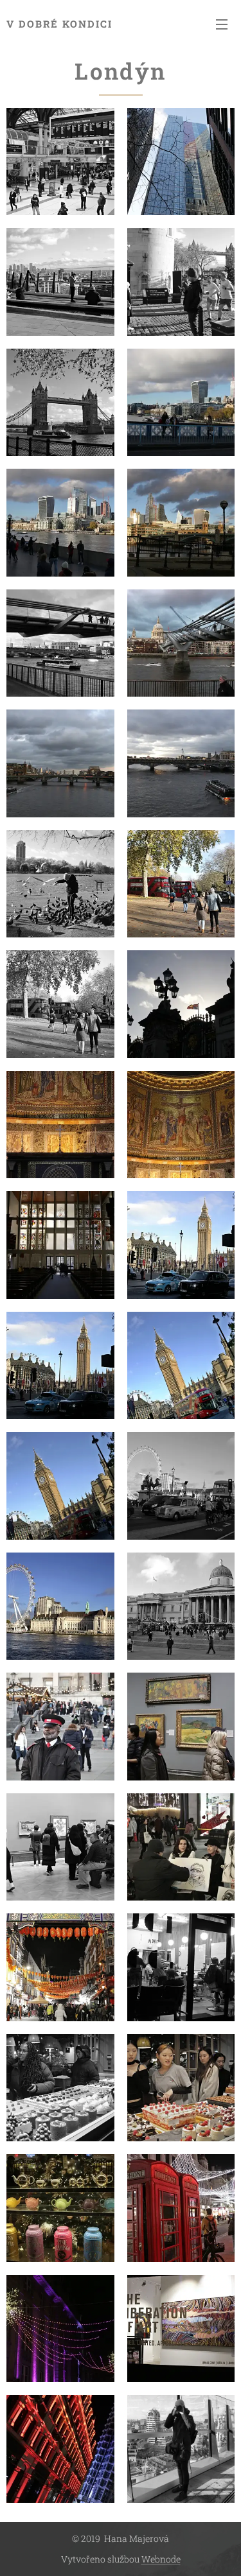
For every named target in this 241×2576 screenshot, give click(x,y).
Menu (222, 24)
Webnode (161, 2559)
